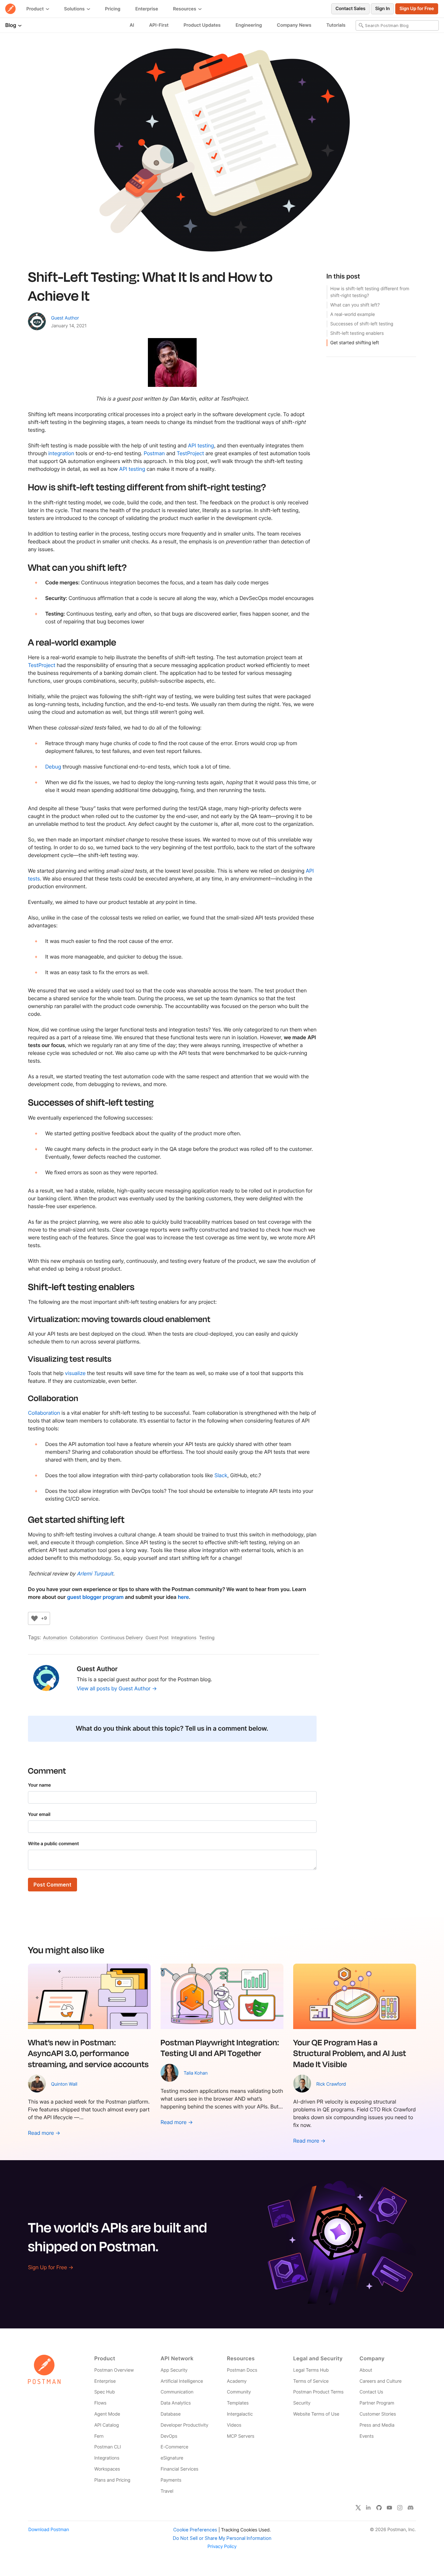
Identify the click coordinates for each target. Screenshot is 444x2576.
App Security (174, 2370)
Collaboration (44, 1413)
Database (171, 2414)
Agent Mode (107, 2414)
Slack (221, 1475)
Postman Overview (114, 2370)
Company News (294, 25)
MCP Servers (241, 2436)
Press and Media (377, 2425)
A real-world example (353, 314)
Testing (207, 1638)
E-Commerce (174, 2447)
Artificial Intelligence (182, 2381)
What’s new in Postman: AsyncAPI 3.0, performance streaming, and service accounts (88, 2053)
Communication (177, 2392)
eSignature (172, 2458)
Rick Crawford (331, 2084)
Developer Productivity (184, 2425)
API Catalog (107, 2425)
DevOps (169, 2436)
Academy (237, 2381)
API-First (159, 25)
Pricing (113, 9)
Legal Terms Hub (311, 2370)
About (366, 2370)
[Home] (10, 9)
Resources (185, 9)
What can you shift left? (355, 305)
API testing (201, 445)
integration (61, 453)
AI (132, 25)
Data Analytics (176, 2403)
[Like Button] (34, 1618)
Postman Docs (242, 2370)
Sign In (382, 9)
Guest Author (65, 318)
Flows (100, 2403)
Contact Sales (350, 9)
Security (302, 2403)
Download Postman (49, 2530)
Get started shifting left (355, 343)
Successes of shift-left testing (362, 324)
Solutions (75, 9)
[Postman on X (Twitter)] (358, 2507)
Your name (39, 1785)
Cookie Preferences (195, 2530)
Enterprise (147, 9)
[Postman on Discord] (411, 2507)
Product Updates (202, 25)
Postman (154, 453)
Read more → (44, 2133)
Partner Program (377, 2403)
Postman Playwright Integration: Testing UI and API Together (220, 2048)
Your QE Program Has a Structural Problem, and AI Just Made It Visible (350, 2053)
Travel (167, 2491)
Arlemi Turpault (95, 1574)
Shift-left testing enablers (357, 333)
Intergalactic (240, 2414)
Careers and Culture (380, 2381)
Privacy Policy (222, 2547)
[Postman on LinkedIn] (369, 2507)
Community (239, 2392)
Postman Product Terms (318, 2392)
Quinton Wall (64, 2084)
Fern (99, 2436)
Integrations (184, 1638)
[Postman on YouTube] (389, 2507)
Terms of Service (311, 2381)
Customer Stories (378, 2414)
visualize (75, 1373)
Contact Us (371, 2392)
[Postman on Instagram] (400, 2507)
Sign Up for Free (417, 9)
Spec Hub (104, 2392)
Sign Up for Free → (51, 2267)
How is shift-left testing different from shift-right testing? (370, 292)
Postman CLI (108, 2447)
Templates (238, 2403)
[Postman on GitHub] (379, 2507)
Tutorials (336, 25)
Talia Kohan (196, 2073)
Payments (171, 2480)
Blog (11, 25)
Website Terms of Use (316, 2414)
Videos (234, 2425)
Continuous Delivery (122, 1638)
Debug (53, 767)
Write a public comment (53, 1844)
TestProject (190, 453)
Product (36, 9)
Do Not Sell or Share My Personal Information (222, 2538)
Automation (55, 1638)
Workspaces (107, 2469)
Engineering (249, 25)
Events (367, 2436)
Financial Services (179, 2469)
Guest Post (157, 1638)
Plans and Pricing (112, 2480)
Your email (39, 1814)
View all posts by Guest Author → (117, 1688)
